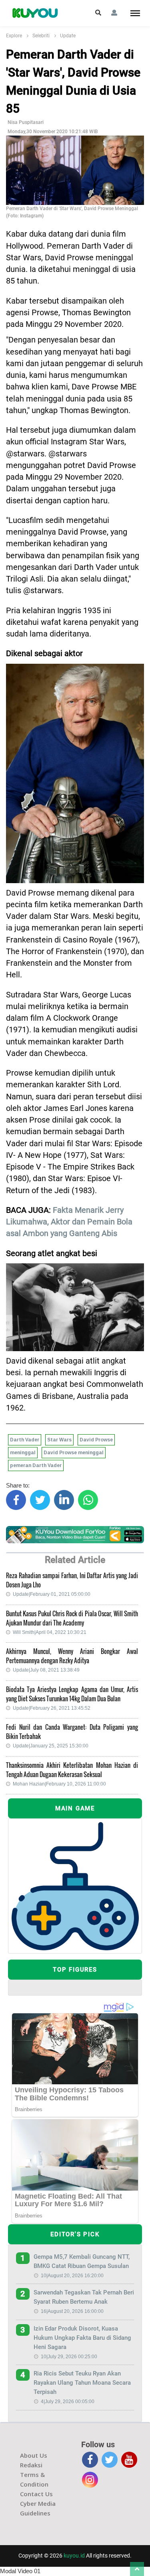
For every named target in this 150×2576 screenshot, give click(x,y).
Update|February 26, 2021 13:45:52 (52, 1708)
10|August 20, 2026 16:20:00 (72, 2276)
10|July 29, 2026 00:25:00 (69, 2357)
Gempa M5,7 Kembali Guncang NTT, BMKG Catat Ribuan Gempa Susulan (82, 2261)
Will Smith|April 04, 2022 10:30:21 (50, 1632)
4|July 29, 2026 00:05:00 (68, 2402)
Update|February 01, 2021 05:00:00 (52, 1594)
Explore (14, 36)
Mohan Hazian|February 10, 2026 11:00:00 (59, 1784)
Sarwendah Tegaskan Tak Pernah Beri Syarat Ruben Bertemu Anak (84, 2297)
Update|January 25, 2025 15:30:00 (51, 1746)
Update (68, 36)
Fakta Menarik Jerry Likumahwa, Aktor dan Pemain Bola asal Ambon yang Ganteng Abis (69, 1222)
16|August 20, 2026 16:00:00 (72, 2311)
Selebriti (41, 36)
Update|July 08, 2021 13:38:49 (46, 1670)
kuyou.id (74, 2556)
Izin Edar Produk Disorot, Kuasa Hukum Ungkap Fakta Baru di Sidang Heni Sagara (82, 2338)
